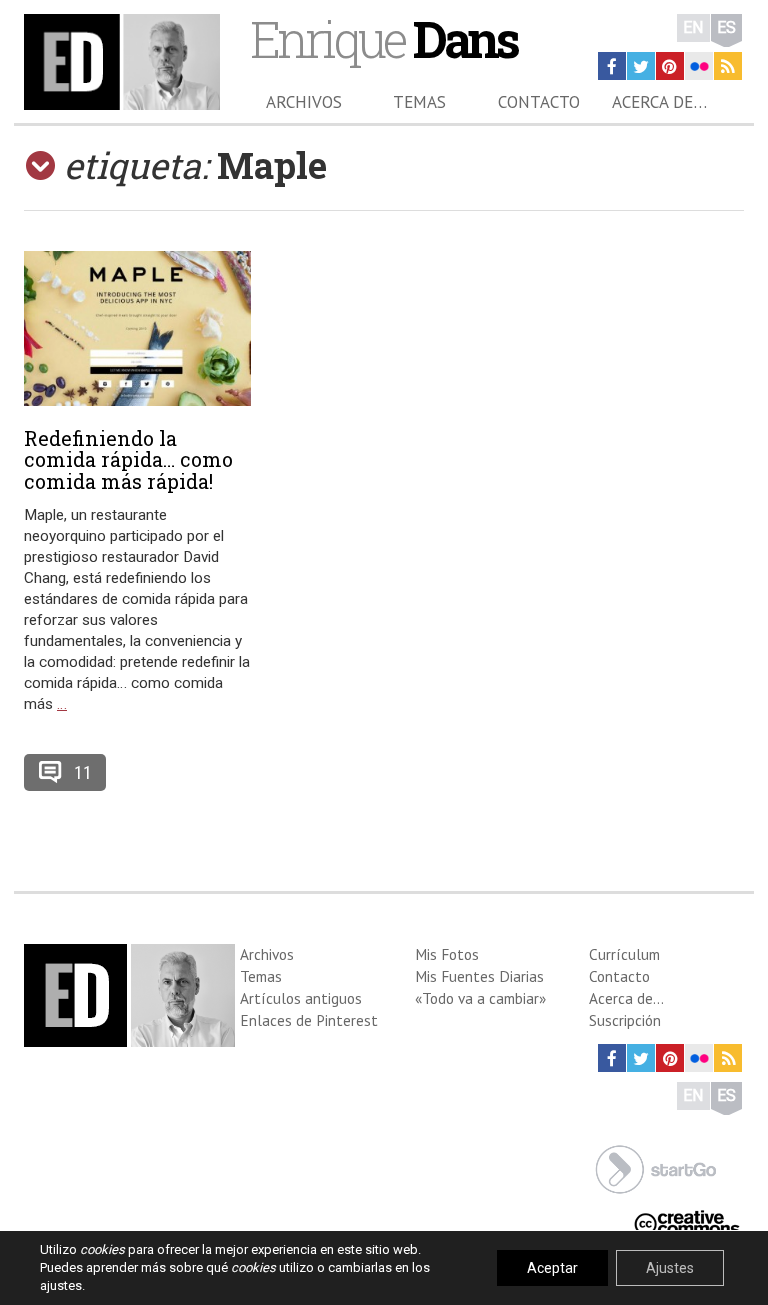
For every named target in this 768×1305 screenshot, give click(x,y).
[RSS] (728, 66)
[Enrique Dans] (122, 62)
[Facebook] (612, 66)
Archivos (304, 102)
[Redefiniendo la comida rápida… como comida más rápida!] (137, 328)
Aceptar (552, 1268)
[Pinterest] (670, 66)
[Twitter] (641, 66)
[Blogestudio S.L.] (656, 1167)
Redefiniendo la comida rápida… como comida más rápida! (128, 460)
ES (726, 27)
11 (83, 772)
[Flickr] (699, 66)
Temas (419, 102)
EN (693, 27)
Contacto (539, 102)
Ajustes (670, 1268)
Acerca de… (659, 102)
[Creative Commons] (687, 1221)
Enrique (383, 38)
